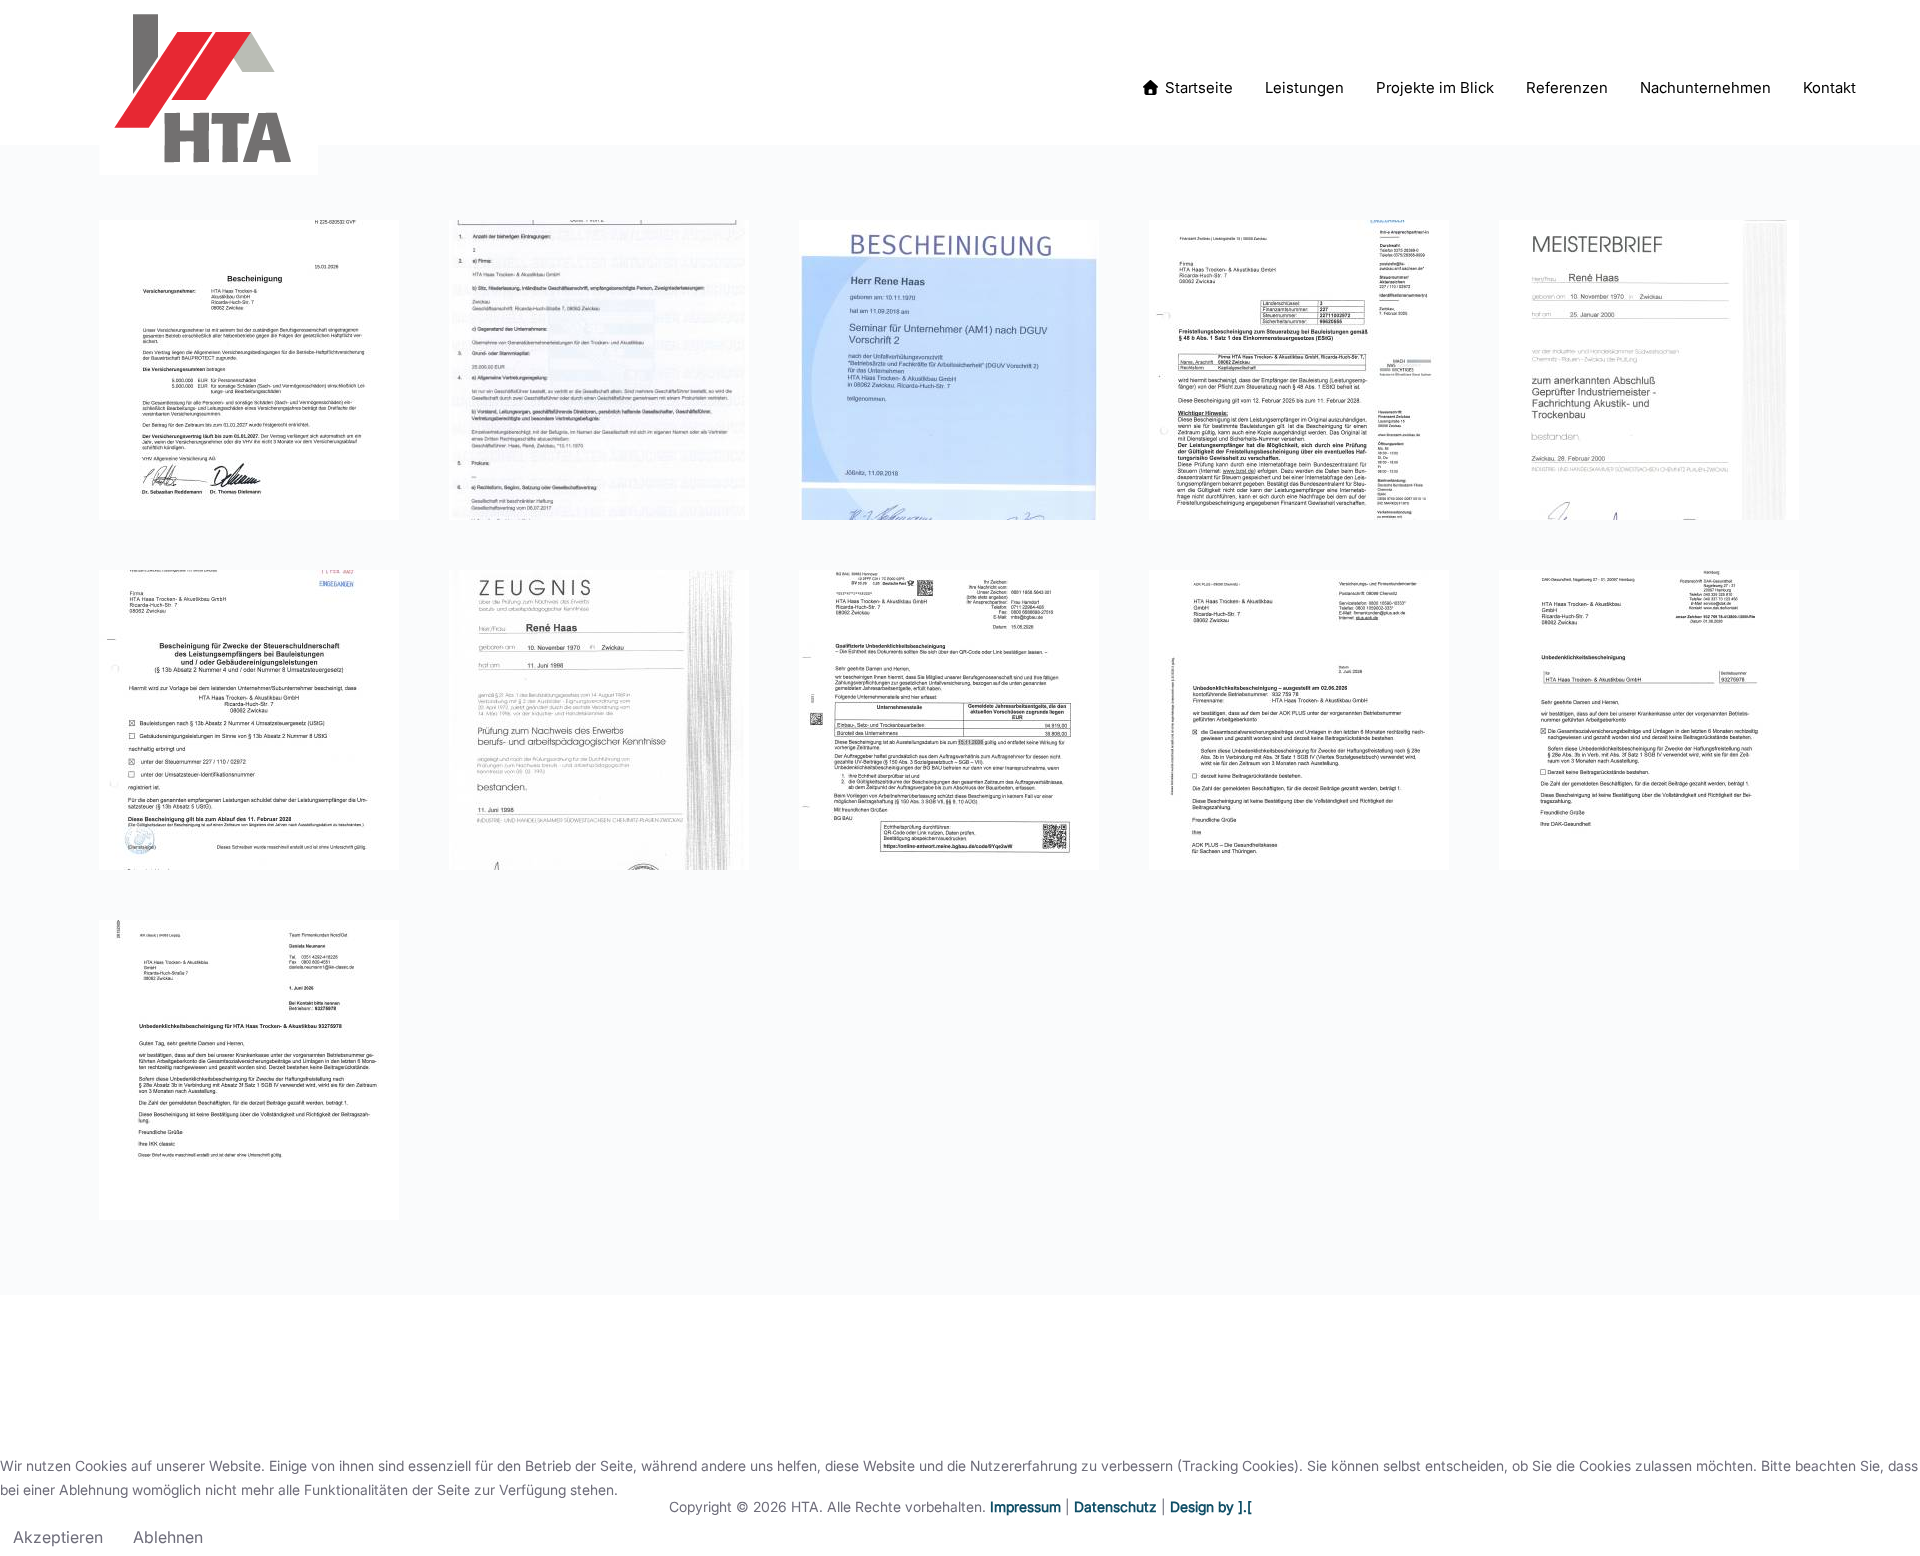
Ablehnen (168, 1537)
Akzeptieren (58, 1537)
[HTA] (208, 87)
